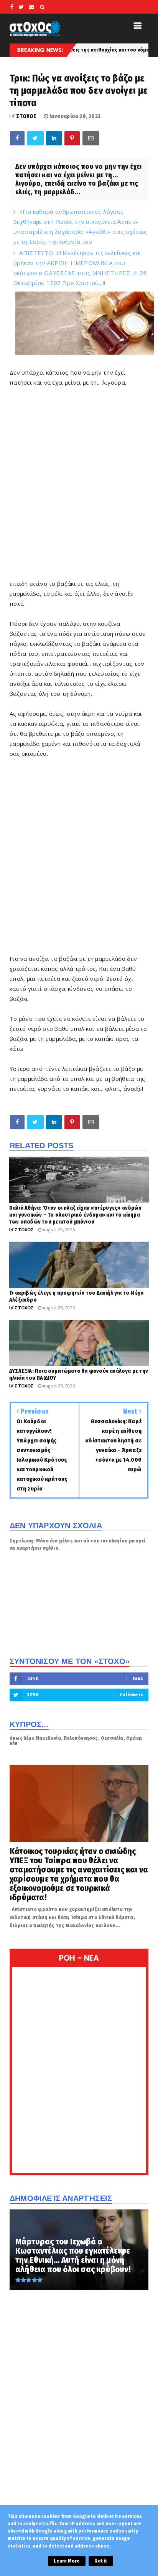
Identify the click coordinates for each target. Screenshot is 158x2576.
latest (135, 50)
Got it (101, 2561)
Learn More (67, 2561)
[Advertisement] (79, 487)
